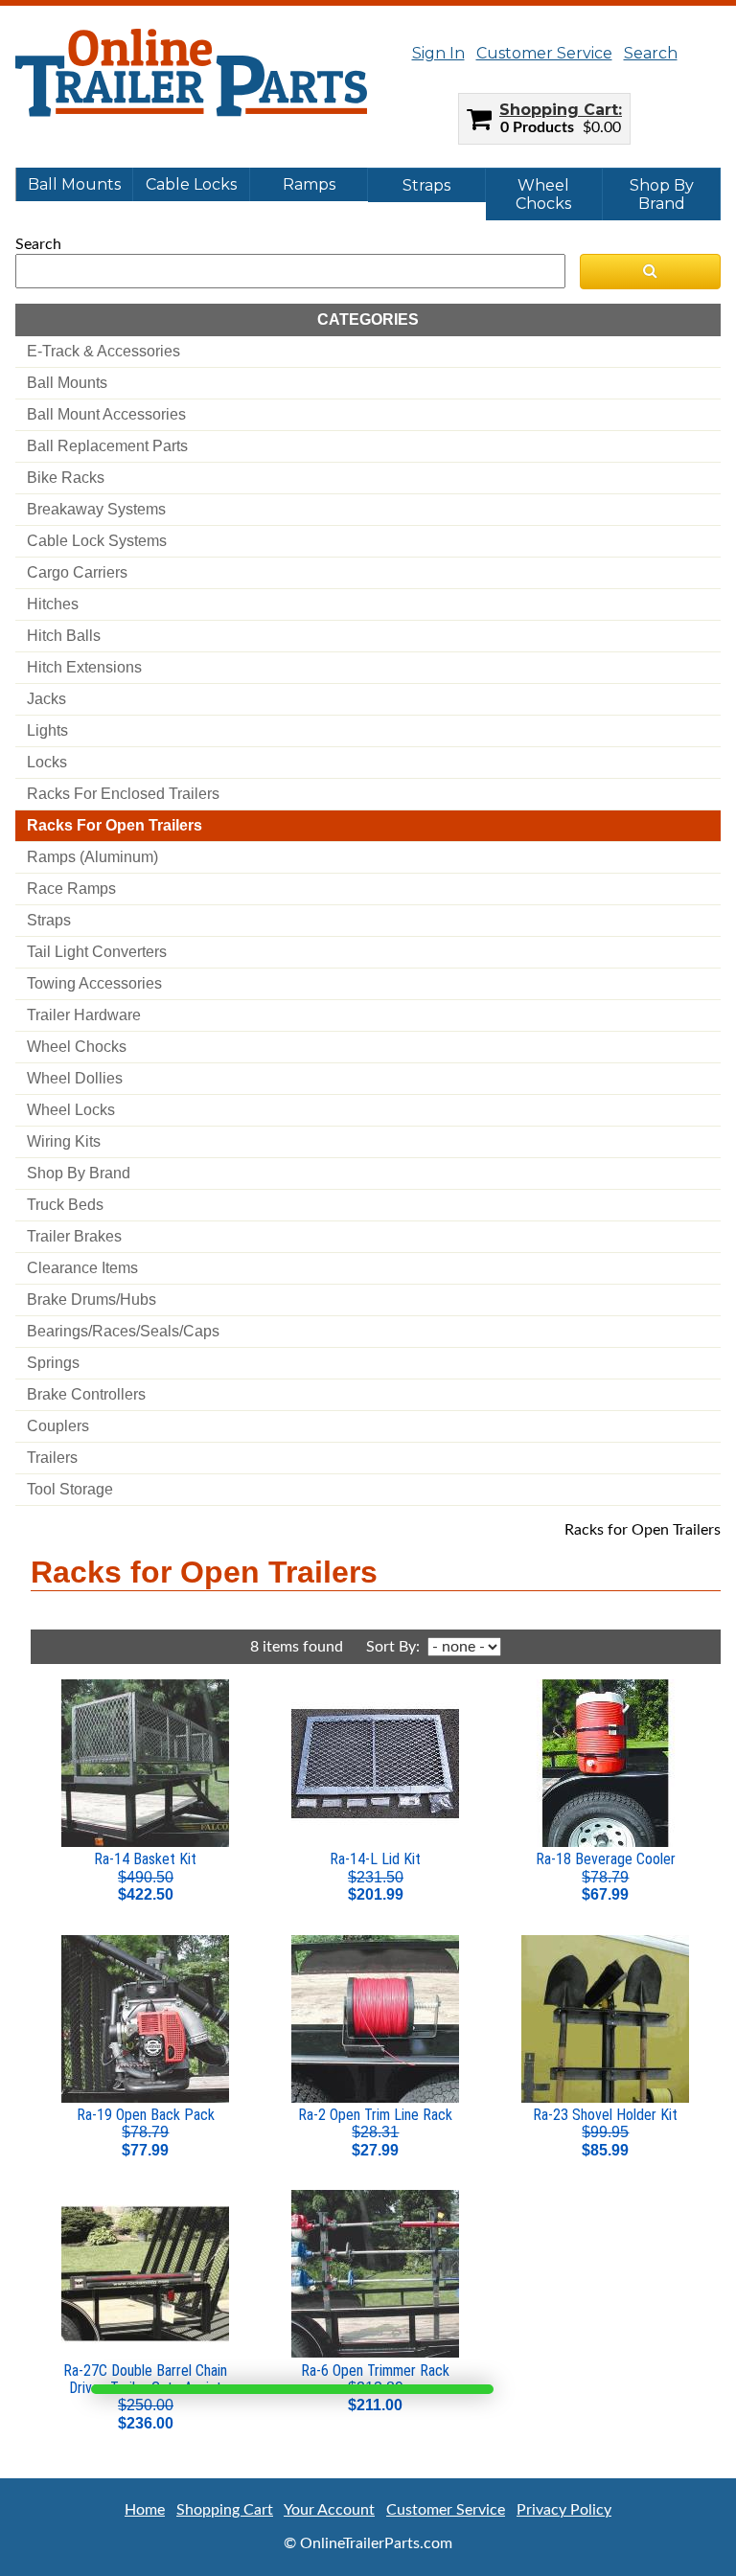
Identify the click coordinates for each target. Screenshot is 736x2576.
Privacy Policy (564, 2510)
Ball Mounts (74, 184)
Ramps (309, 184)
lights (47, 730)
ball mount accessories (106, 414)
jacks (46, 699)
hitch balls (64, 636)
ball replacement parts (107, 446)
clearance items (82, 1268)
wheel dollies (75, 1078)
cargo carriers (77, 572)
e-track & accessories (103, 351)
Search (651, 53)
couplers (58, 1426)
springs (53, 1363)
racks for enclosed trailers (123, 794)
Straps (426, 185)
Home (145, 2510)
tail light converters (97, 952)
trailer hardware (84, 1015)
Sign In (438, 53)
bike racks (66, 478)
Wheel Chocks (543, 194)
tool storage (70, 1489)
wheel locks (71, 1110)
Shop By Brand (662, 194)
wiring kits (64, 1141)
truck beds (65, 1205)
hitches (53, 604)
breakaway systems (96, 509)
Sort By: (395, 1647)
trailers (52, 1458)
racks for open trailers (115, 825)
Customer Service (544, 53)
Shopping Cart (559, 110)
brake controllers (86, 1394)
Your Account (329, 2510)
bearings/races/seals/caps (123, 1331)
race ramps (71, 889)
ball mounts (67, 383)
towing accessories (94, 983)
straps (49, 920)
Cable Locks (191, 184)
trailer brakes (74, 1236)
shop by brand (79, 1173)
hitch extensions (84, 667)
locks (47, 762)
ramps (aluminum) (92, 857)
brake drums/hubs (92, 1299)
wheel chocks (77, 1047)
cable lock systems (97, 541)
